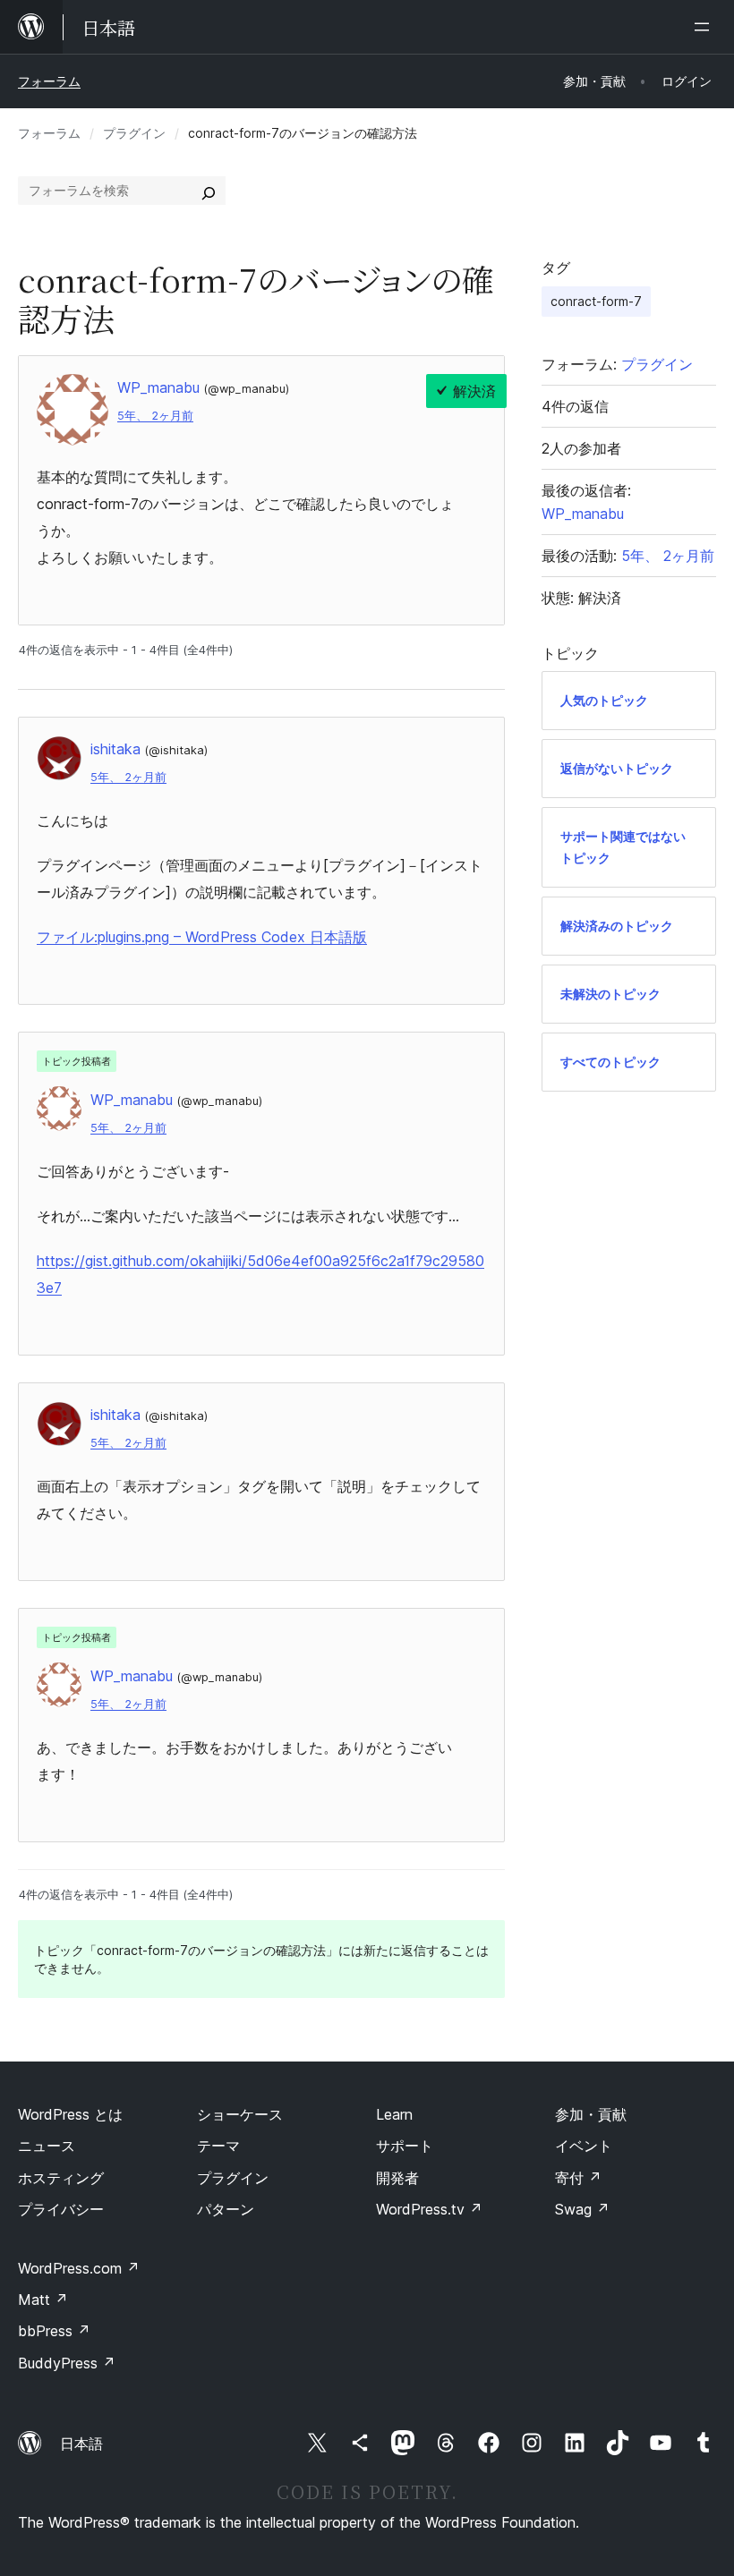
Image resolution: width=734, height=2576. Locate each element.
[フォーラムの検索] (209, 191)
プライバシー (61, 2209)
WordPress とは (70, 2114)
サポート (405, 2146)
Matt (43, 2300)
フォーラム (49, 81)
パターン (226, 2209)
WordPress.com (79, 2268)
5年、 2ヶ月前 (155, 416)
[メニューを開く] (705, 27)
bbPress (54, 2331)
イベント (584, 2146)
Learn (394, 2114)
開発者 (397, 2178)
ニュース (47, 2146)
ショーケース (240, 2114)
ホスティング (61, 2178)
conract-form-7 (596, 301)
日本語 (81, 2444)
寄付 (578, 2178)
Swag (582, 2209)
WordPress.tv (429, 2209)
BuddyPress (67, 2363)
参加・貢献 (591, 2114)
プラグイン (134, 133)
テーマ (218, 2146)
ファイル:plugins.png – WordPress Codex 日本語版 (202, 937)
